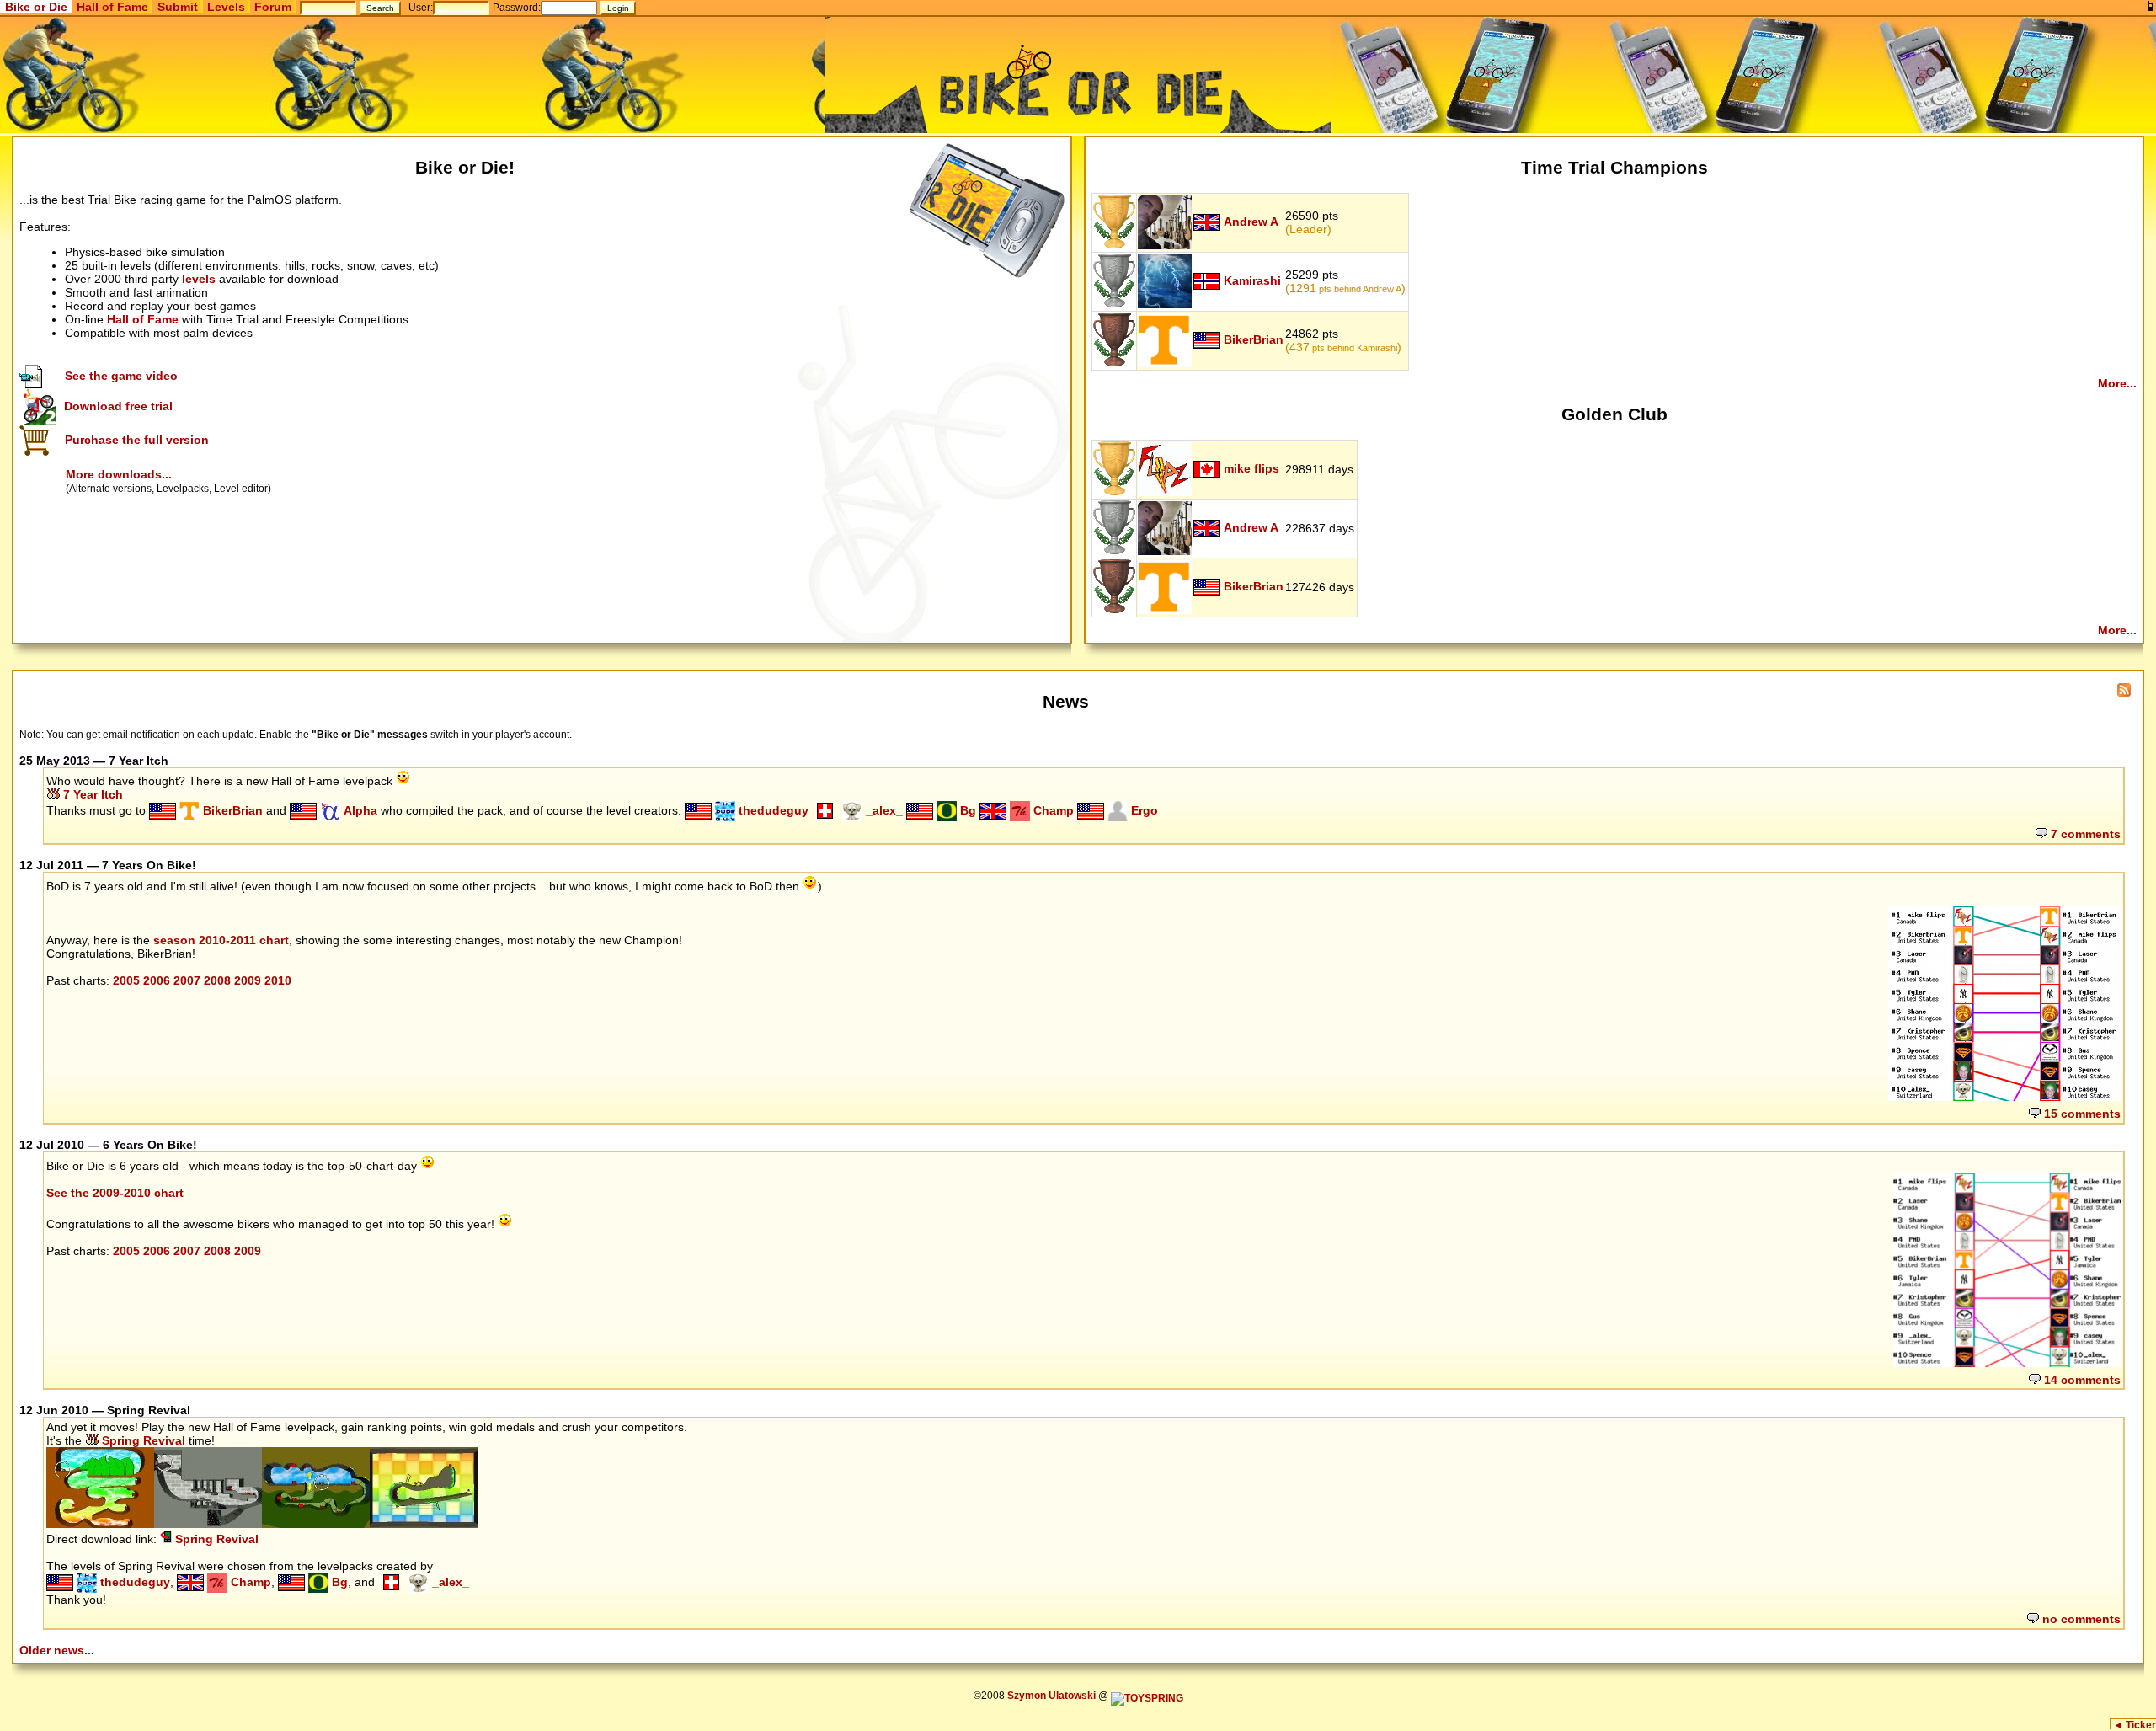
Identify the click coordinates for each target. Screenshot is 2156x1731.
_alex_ (883, 810)
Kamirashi (1252, 280)
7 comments (2084, 834)
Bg (966, 810)
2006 (157, 980)
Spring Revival (142, 1440)
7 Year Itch (91, 794)
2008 (217, 980)
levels (199, 279)
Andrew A (1251, 222)
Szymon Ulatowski (1051, 1696)
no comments (2080, 1619)
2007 (187, 980)
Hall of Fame (112, 7)
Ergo (1143, 810)
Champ (1052, 810)
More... (2117, 383)
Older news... (57, 1650)
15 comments (2081, 1114)
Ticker (2135, 1725)
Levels (226, 7)
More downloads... (119, 474)
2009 (248, 980)
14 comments (2081, 1380)
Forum (273, 7)
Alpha (359, 810)
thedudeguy (772, 810)
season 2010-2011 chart (221, 940)
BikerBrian (1254, 339)
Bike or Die (36, 7)
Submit (178, 7)
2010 (278, 980)
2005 (126, 980)
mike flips (1251, 468)
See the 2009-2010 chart (115, 1193)
